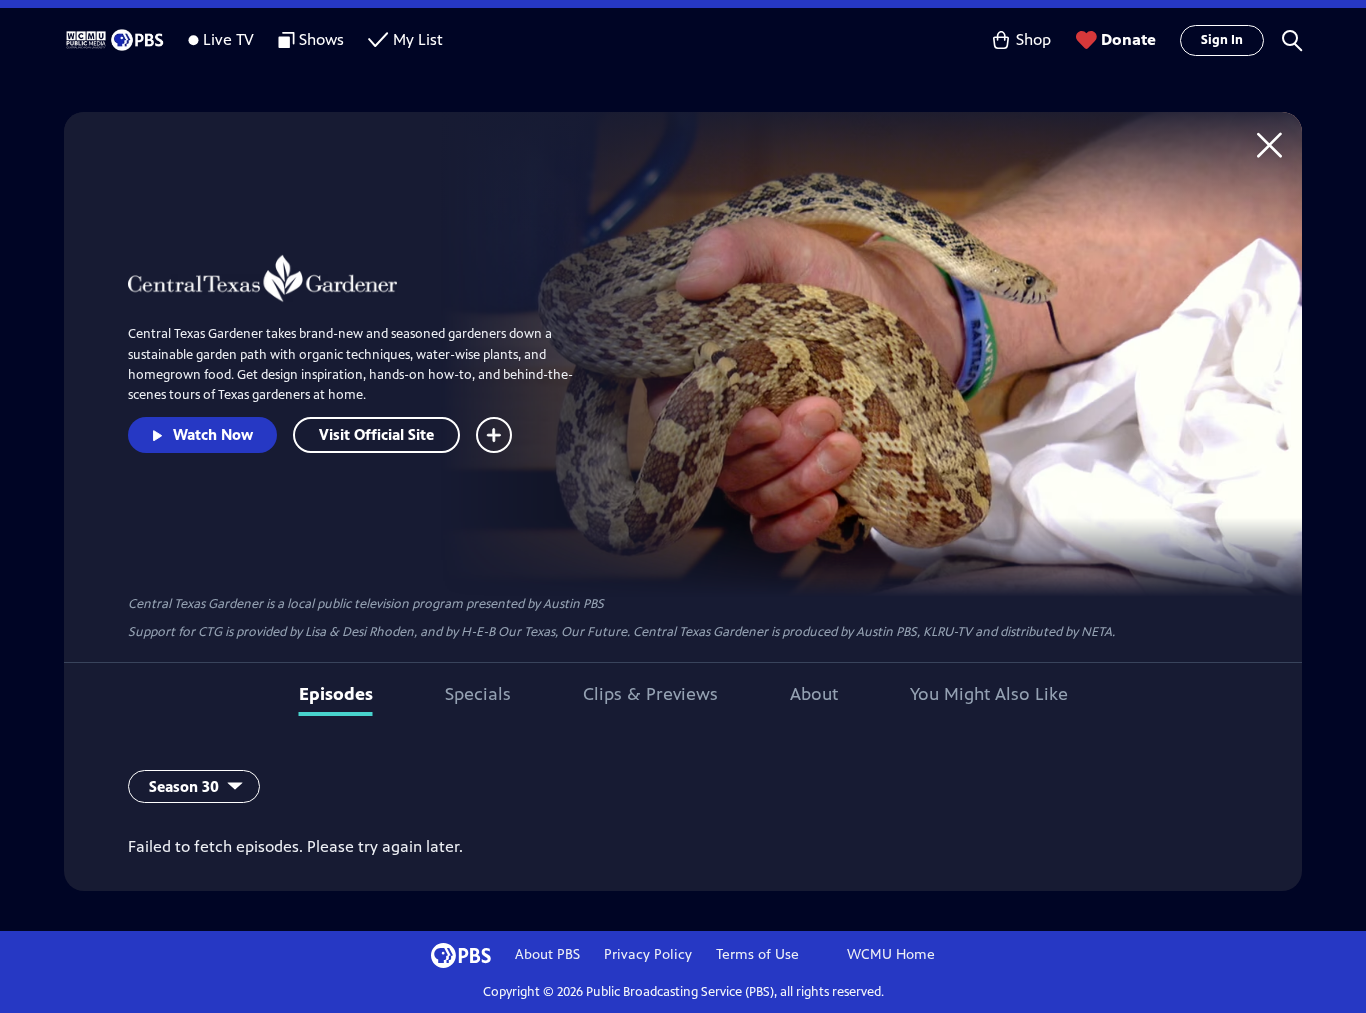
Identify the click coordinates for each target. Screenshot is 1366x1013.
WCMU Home (891, 954)
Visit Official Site (376, 434)
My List (418, 39)
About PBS (547, 954)
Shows (321, 39)
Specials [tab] (478, 694)
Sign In (1222, 40)
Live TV (228, 39)
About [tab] (814, 694)
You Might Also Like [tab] (989, 694)
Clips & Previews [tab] (650, 694)
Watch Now (213, 434)
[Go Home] (1269, 144)
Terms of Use (757, 954)
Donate (1128, 39)
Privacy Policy (648, 954)
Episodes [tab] (336, 694)
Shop (1033, 39)
